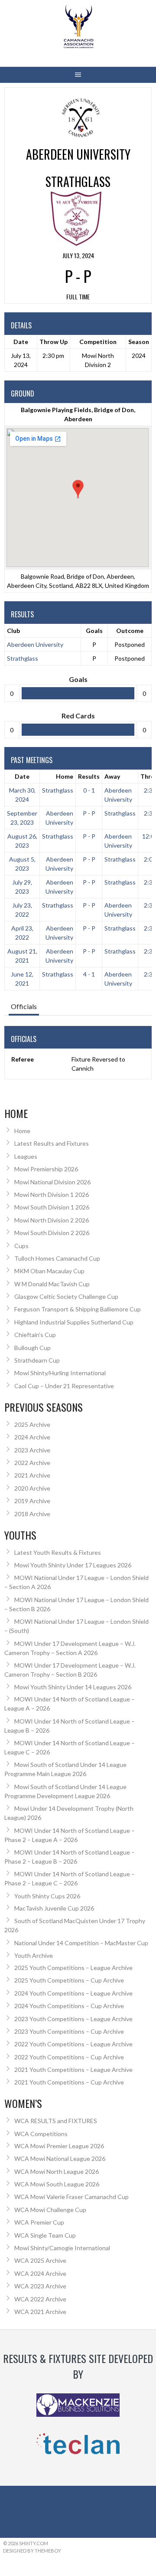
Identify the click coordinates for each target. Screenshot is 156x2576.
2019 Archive (32, 1501)
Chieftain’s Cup (35, 1335)
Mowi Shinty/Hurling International (60, 1373)
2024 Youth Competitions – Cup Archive (69, 2006)
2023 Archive (32, 1450)
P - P (89, 813)
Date (22, 776)
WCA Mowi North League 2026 (57, 2171)
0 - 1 (89, 790)
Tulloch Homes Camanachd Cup (57, 1258)
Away (112, 776)
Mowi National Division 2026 (52, 1182)
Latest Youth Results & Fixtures (58, 1552)
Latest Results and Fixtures (52, 1143)
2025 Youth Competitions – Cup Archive (69, 1980)
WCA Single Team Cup (45, 2235)
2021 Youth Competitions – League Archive (73, 2070)
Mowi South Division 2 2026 (52, 1233)
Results (89, 776)
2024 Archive (32, 1437)
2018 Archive (32, 1514)
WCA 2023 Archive (40, 2286)
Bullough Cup (32, 1348)
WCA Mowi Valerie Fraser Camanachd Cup (71, 2197)
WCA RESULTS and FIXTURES (56, 2121)
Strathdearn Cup (37, 1360)
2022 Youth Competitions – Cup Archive (69, 2057)
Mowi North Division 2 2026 (52, 1220)
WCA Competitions (41, 2134)
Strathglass (23, 658)
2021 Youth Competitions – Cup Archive (69, 2082)
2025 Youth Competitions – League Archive (73, 1968)
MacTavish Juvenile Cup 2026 (54, 1908)
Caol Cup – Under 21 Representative (64, 1386)
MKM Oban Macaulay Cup (49, 1271)
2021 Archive (32, 1475)
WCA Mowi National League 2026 (60, 2158)
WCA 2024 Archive (40, 2273)
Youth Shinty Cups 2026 (47, 1896)
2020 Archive (32, 1488)
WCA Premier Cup (39, 2222)
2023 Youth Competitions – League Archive (73, 2019)
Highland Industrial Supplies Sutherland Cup (74, 1322)
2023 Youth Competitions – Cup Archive (69, 2031)
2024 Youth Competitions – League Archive (73, 1993)
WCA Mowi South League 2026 (57, 2184)
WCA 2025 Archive (40, 2260)
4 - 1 (89, 974)
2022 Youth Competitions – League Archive (73, 2044)
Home (65, 776)
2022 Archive (32, 1463)
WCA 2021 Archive (40, 2312)
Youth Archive (34, 1955)
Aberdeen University (35, 644)
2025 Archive (32, 1424)
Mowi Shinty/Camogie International (62, 2248)
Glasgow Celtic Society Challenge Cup (66, 1296)
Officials (24, 1006)
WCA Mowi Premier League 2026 (59, 2146)
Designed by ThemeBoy (32, 2551)
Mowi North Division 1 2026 (52, 1195)
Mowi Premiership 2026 (46, 1169)
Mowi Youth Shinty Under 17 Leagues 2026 (73, 1565)
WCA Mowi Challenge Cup (50, 2210)
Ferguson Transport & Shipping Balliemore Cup (78, 1309)
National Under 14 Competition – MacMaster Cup (81, 1943)
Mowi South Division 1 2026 (52, 1207)
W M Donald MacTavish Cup (52, 1284)
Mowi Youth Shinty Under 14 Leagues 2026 (73, 1687)
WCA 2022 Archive (40, 2299)
